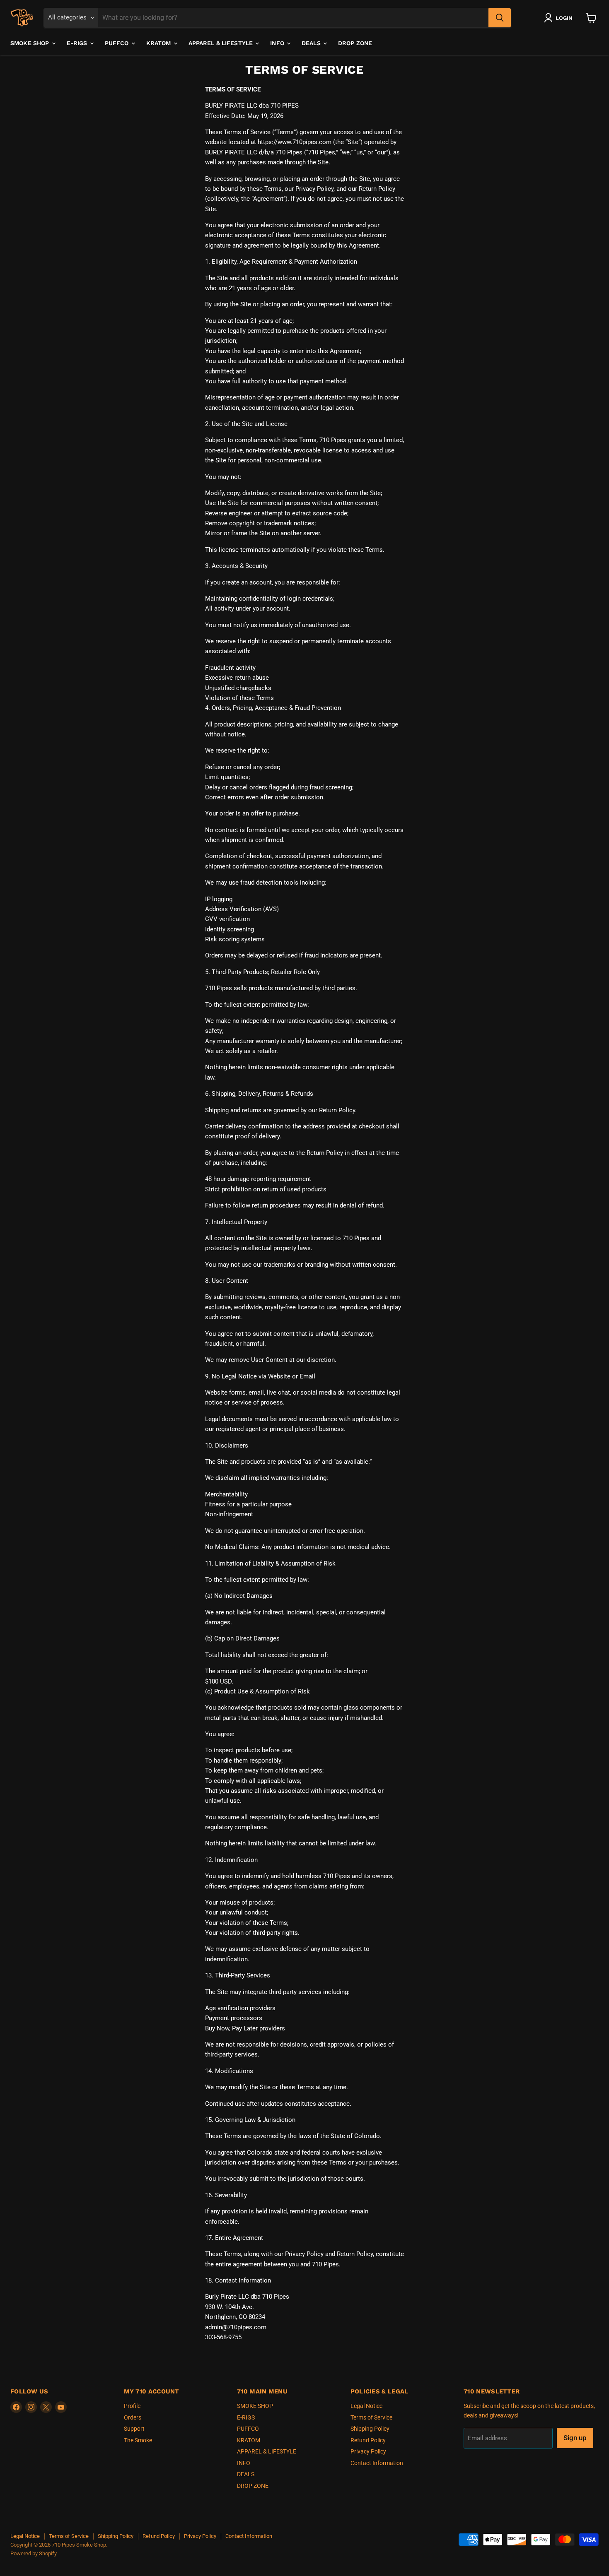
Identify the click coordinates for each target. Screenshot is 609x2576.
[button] (560, 18)
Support (134, 2429)
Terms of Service (371, 2417)
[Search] (500, 18)
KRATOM (159, 43)
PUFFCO (118, 43)
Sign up (575, 2438)
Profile (132, 2406)
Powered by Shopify (34, 2553)
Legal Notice (366, 2406)
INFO (278, 43)
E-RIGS (78, 43)
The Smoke (138, 2440)
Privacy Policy (368, 2451)
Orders (133, 2417)
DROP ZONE (355, 43)
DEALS (312, 43)
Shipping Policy (370, 2429)
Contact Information (377, 2463)
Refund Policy (368, 2440)
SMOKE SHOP (31, 43)
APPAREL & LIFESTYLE (222, 43)
